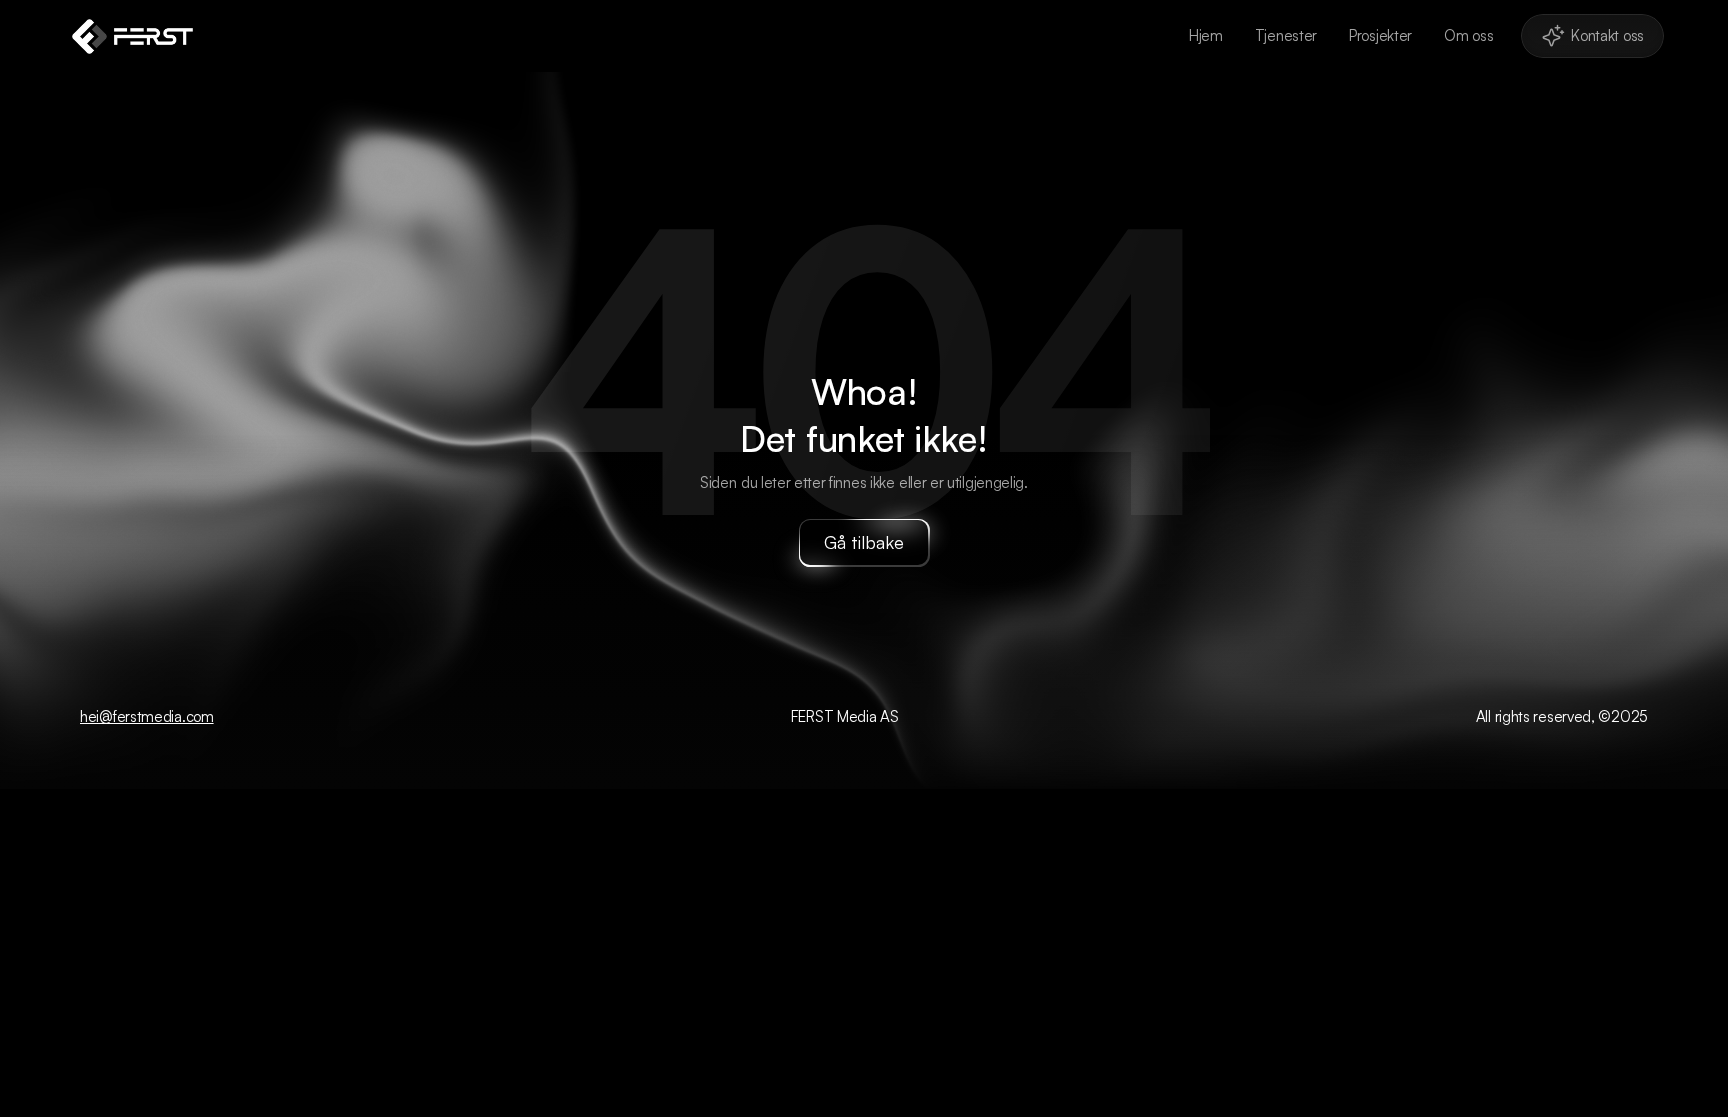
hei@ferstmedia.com (147, 716)
